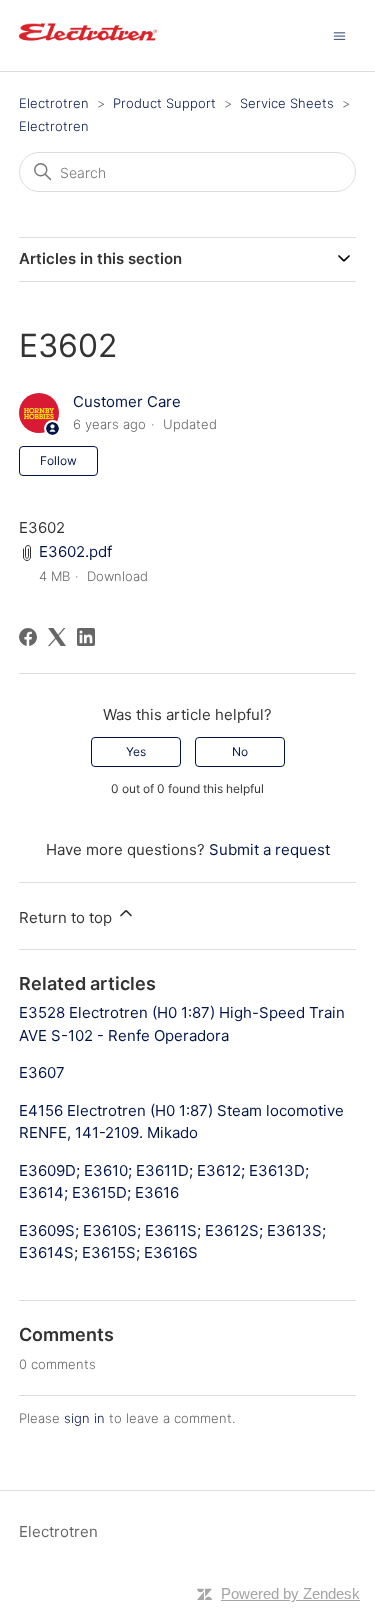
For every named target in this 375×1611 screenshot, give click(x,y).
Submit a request (269, 849)
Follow (58, 460)
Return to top (67, 917)
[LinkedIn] (86, 637)
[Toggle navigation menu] (339, 34)
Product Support (164, 103)
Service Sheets (287, 103)
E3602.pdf (75, 551)
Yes (136, 751)
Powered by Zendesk (290, 1593)
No (240, 751)
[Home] (88, 45)
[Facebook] (28, 637)
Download (117, 576)
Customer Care (127, 401)
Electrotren (54, 103)
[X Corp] (57, 637)
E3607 (42, 1072)
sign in (84, 1418)
